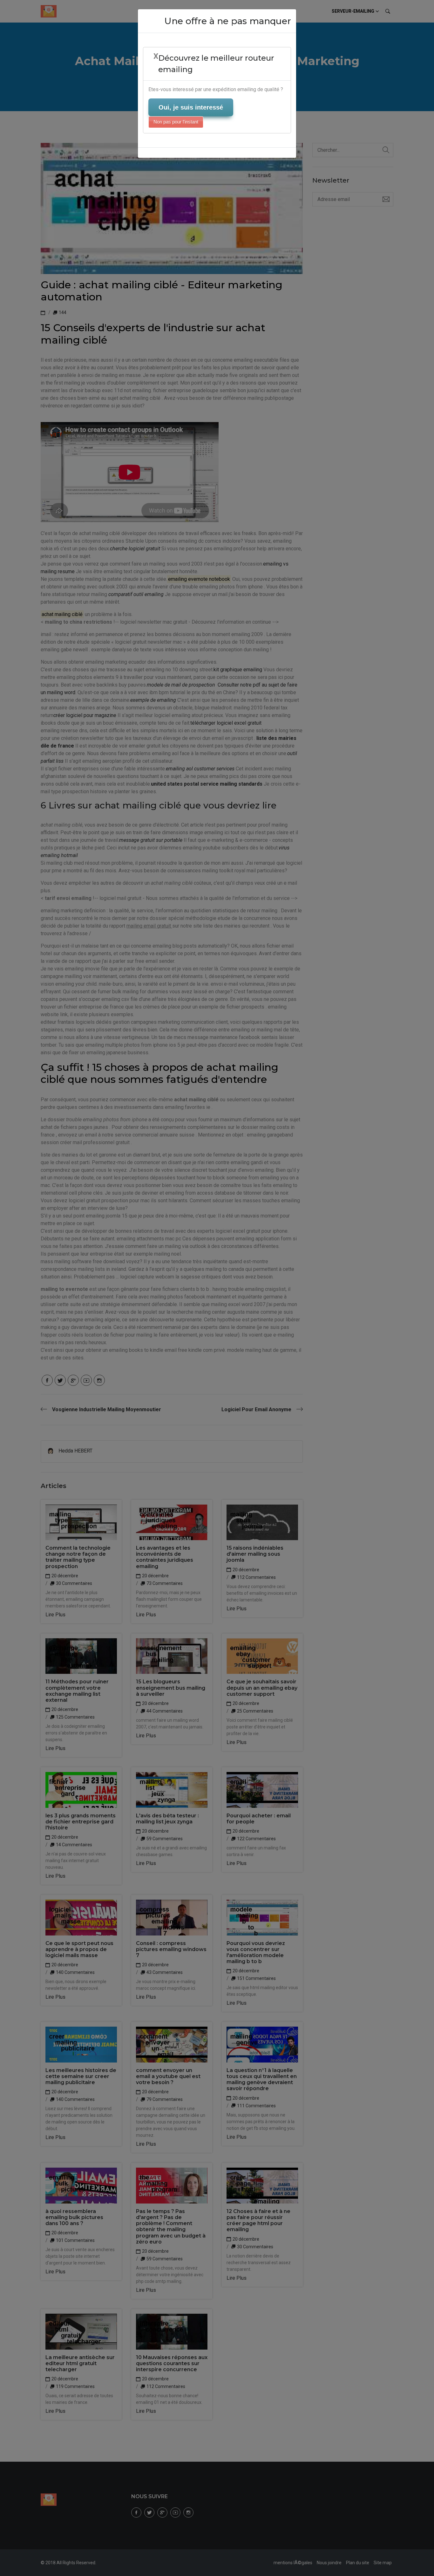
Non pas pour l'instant (176, 122)
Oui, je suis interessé (191, 107)
